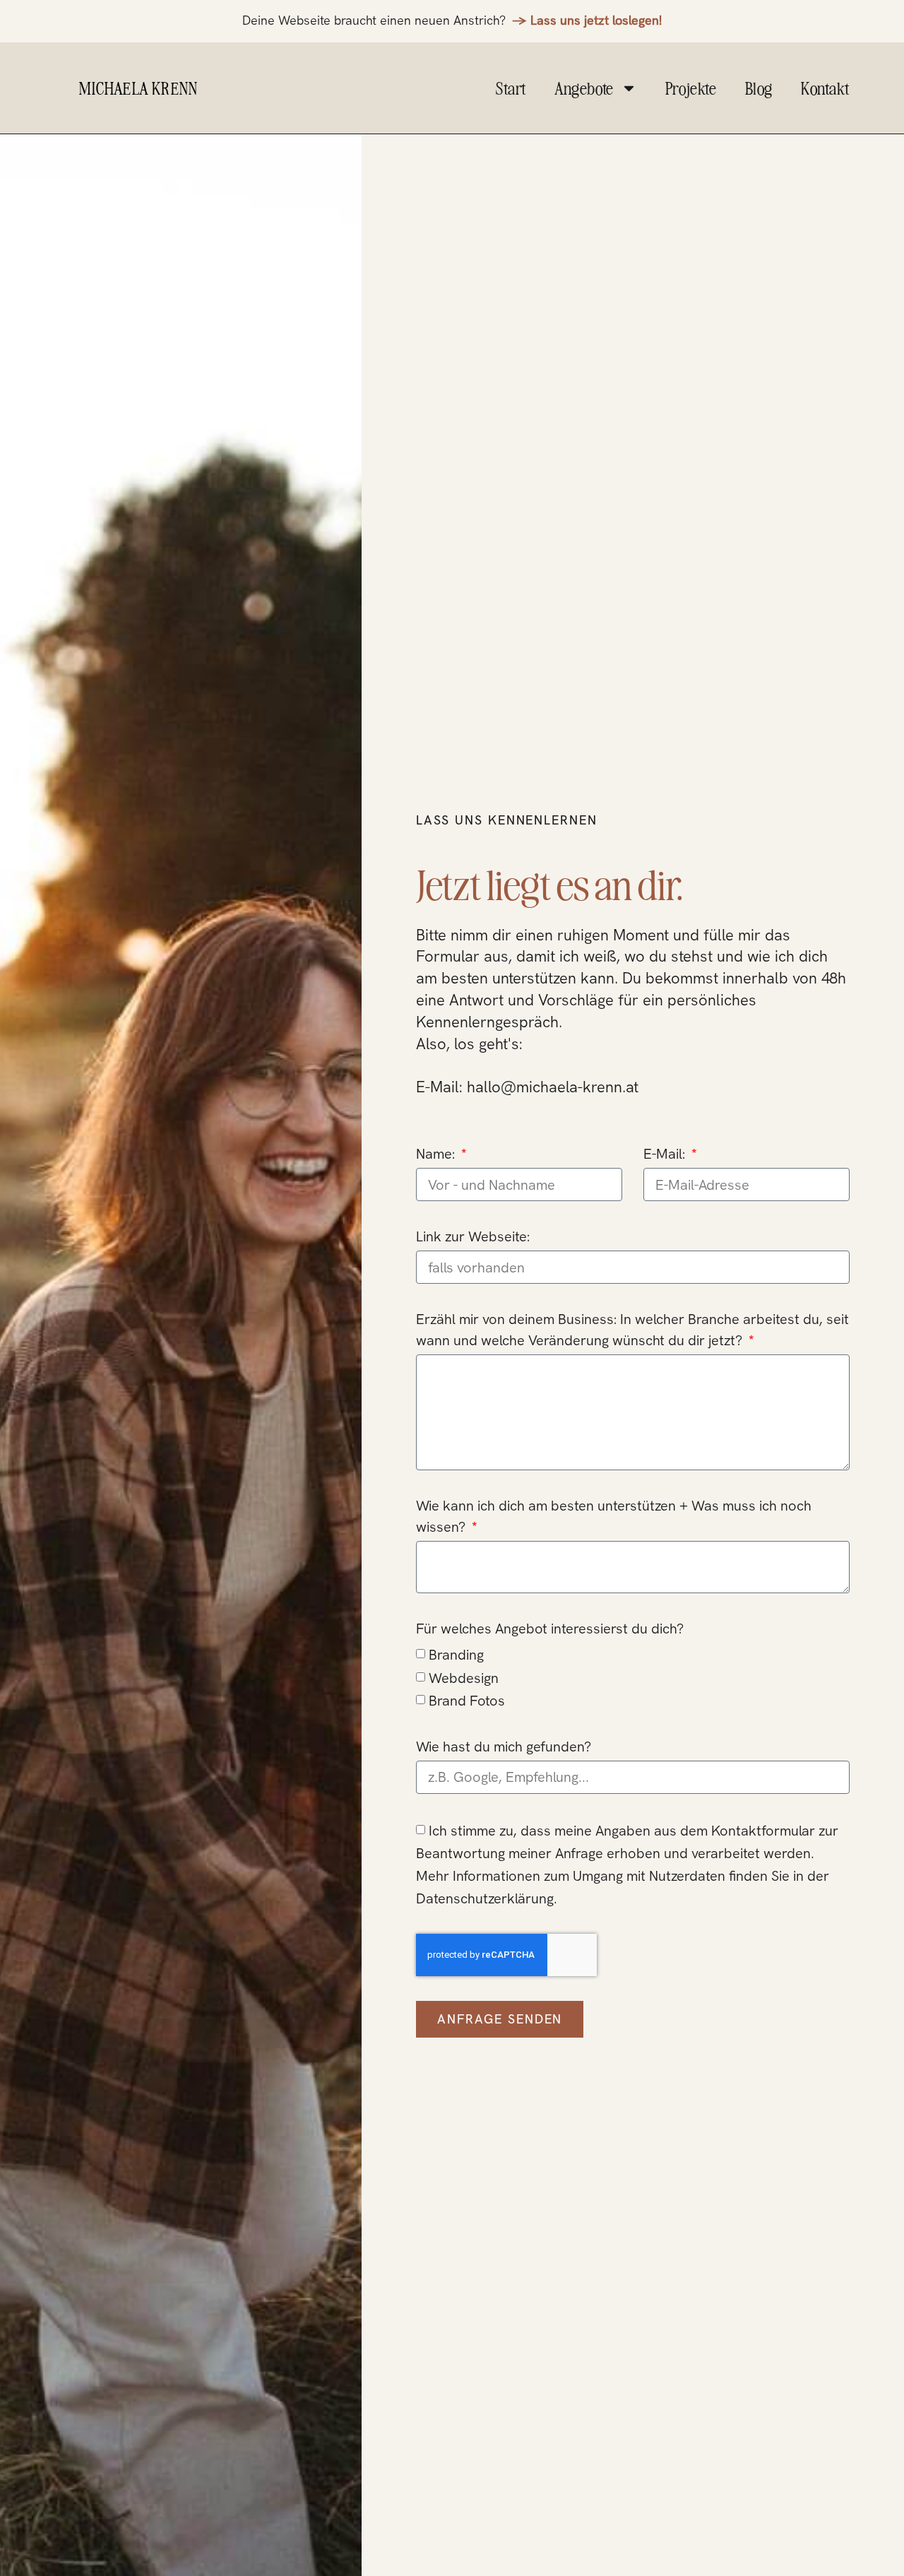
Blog (759, 88)
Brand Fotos (467, 1701)
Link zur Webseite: (473, 1236)
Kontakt (825, 88)
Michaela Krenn (138, 88)
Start (511, 88)
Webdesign (464, 1678)
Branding (456, 1655)
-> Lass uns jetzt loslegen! (587, 20)
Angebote (584, 88)
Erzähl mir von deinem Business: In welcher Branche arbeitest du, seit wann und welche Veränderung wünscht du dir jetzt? (632, 1330)
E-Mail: (666, 1154)
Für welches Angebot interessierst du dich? (550, 1629)
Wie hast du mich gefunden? (504, 1747)
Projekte (691, 88)
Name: (437, 1154)
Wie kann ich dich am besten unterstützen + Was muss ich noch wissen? (614, 1516)
